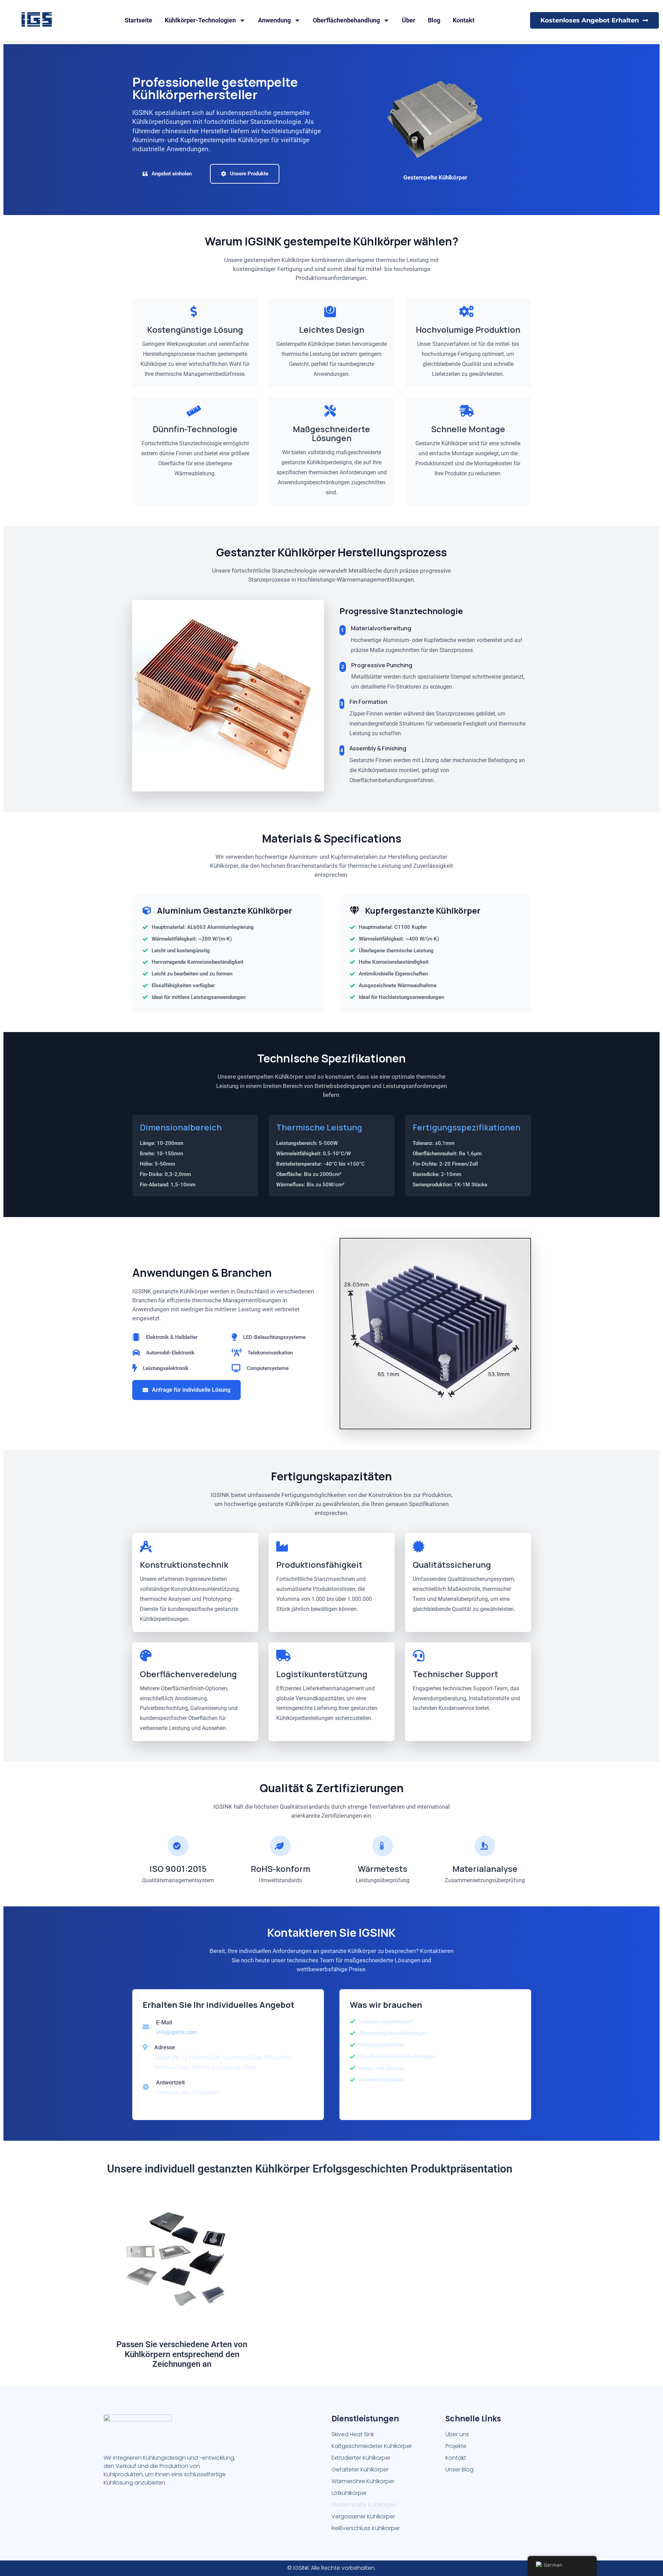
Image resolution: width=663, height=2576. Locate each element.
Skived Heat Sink (353, 2434)
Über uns (457, 2434)
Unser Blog (459, 2470)
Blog (434, 20)
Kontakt (464, 20)
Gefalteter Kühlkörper (360, 2470)
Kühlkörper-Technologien (200, 20)
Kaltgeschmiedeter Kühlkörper (372, 2446)
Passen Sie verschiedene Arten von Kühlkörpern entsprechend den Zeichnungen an (182, 2354)
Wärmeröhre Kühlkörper (363, 2481)
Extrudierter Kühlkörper (361, 2458)
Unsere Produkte (249, 174)
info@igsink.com (177, 2032)
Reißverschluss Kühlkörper (366, 2528)
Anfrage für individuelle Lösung (191, 1390)
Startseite (138, 20)
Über (409, 20)
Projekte (456, 2446)
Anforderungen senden (395, 2100)
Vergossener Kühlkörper (363, 2516)
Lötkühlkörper (349, 2493)
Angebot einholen (172, 174)
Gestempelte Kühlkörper (364, 2505)
